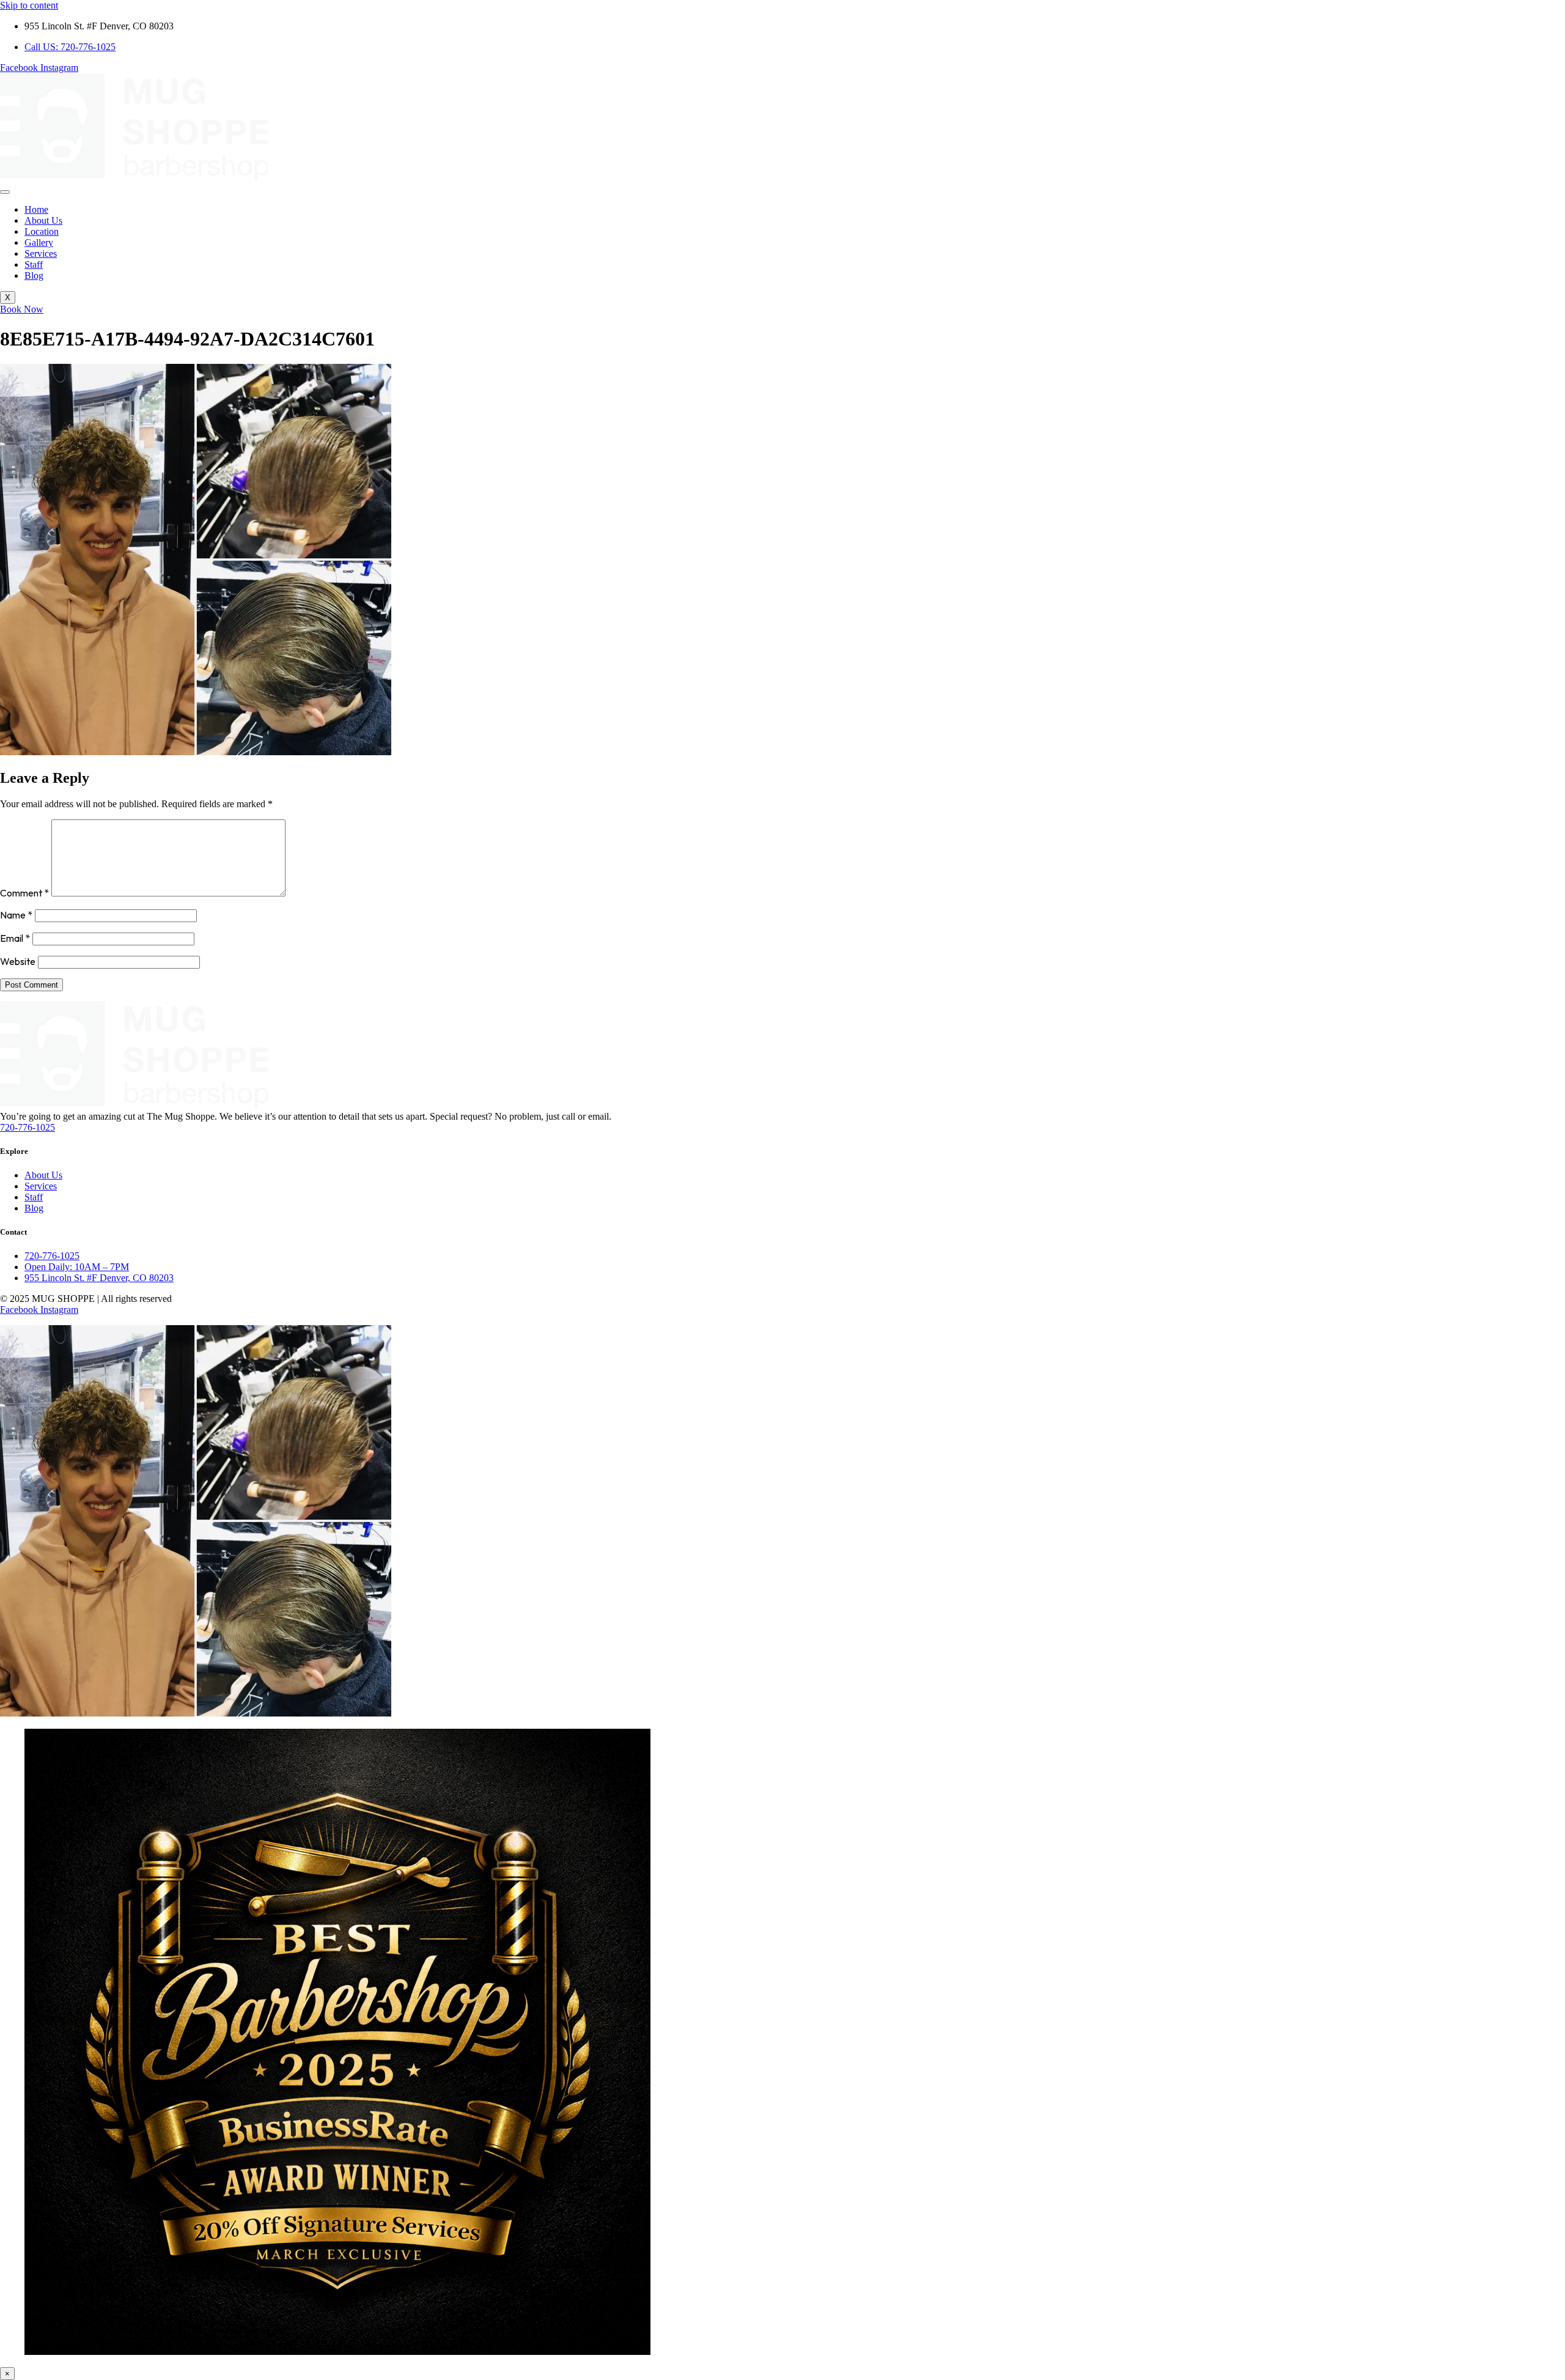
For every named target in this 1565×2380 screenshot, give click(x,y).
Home (36, 209)
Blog (34, 275)
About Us (43, 220)
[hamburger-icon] (5, 192)
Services (41, 253)
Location (42, 231)
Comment (24, 893)
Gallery (39, 242)
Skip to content (29, 5)
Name (16, 915)
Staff (34, 264)
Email (15, 938)
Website (18, 961)
